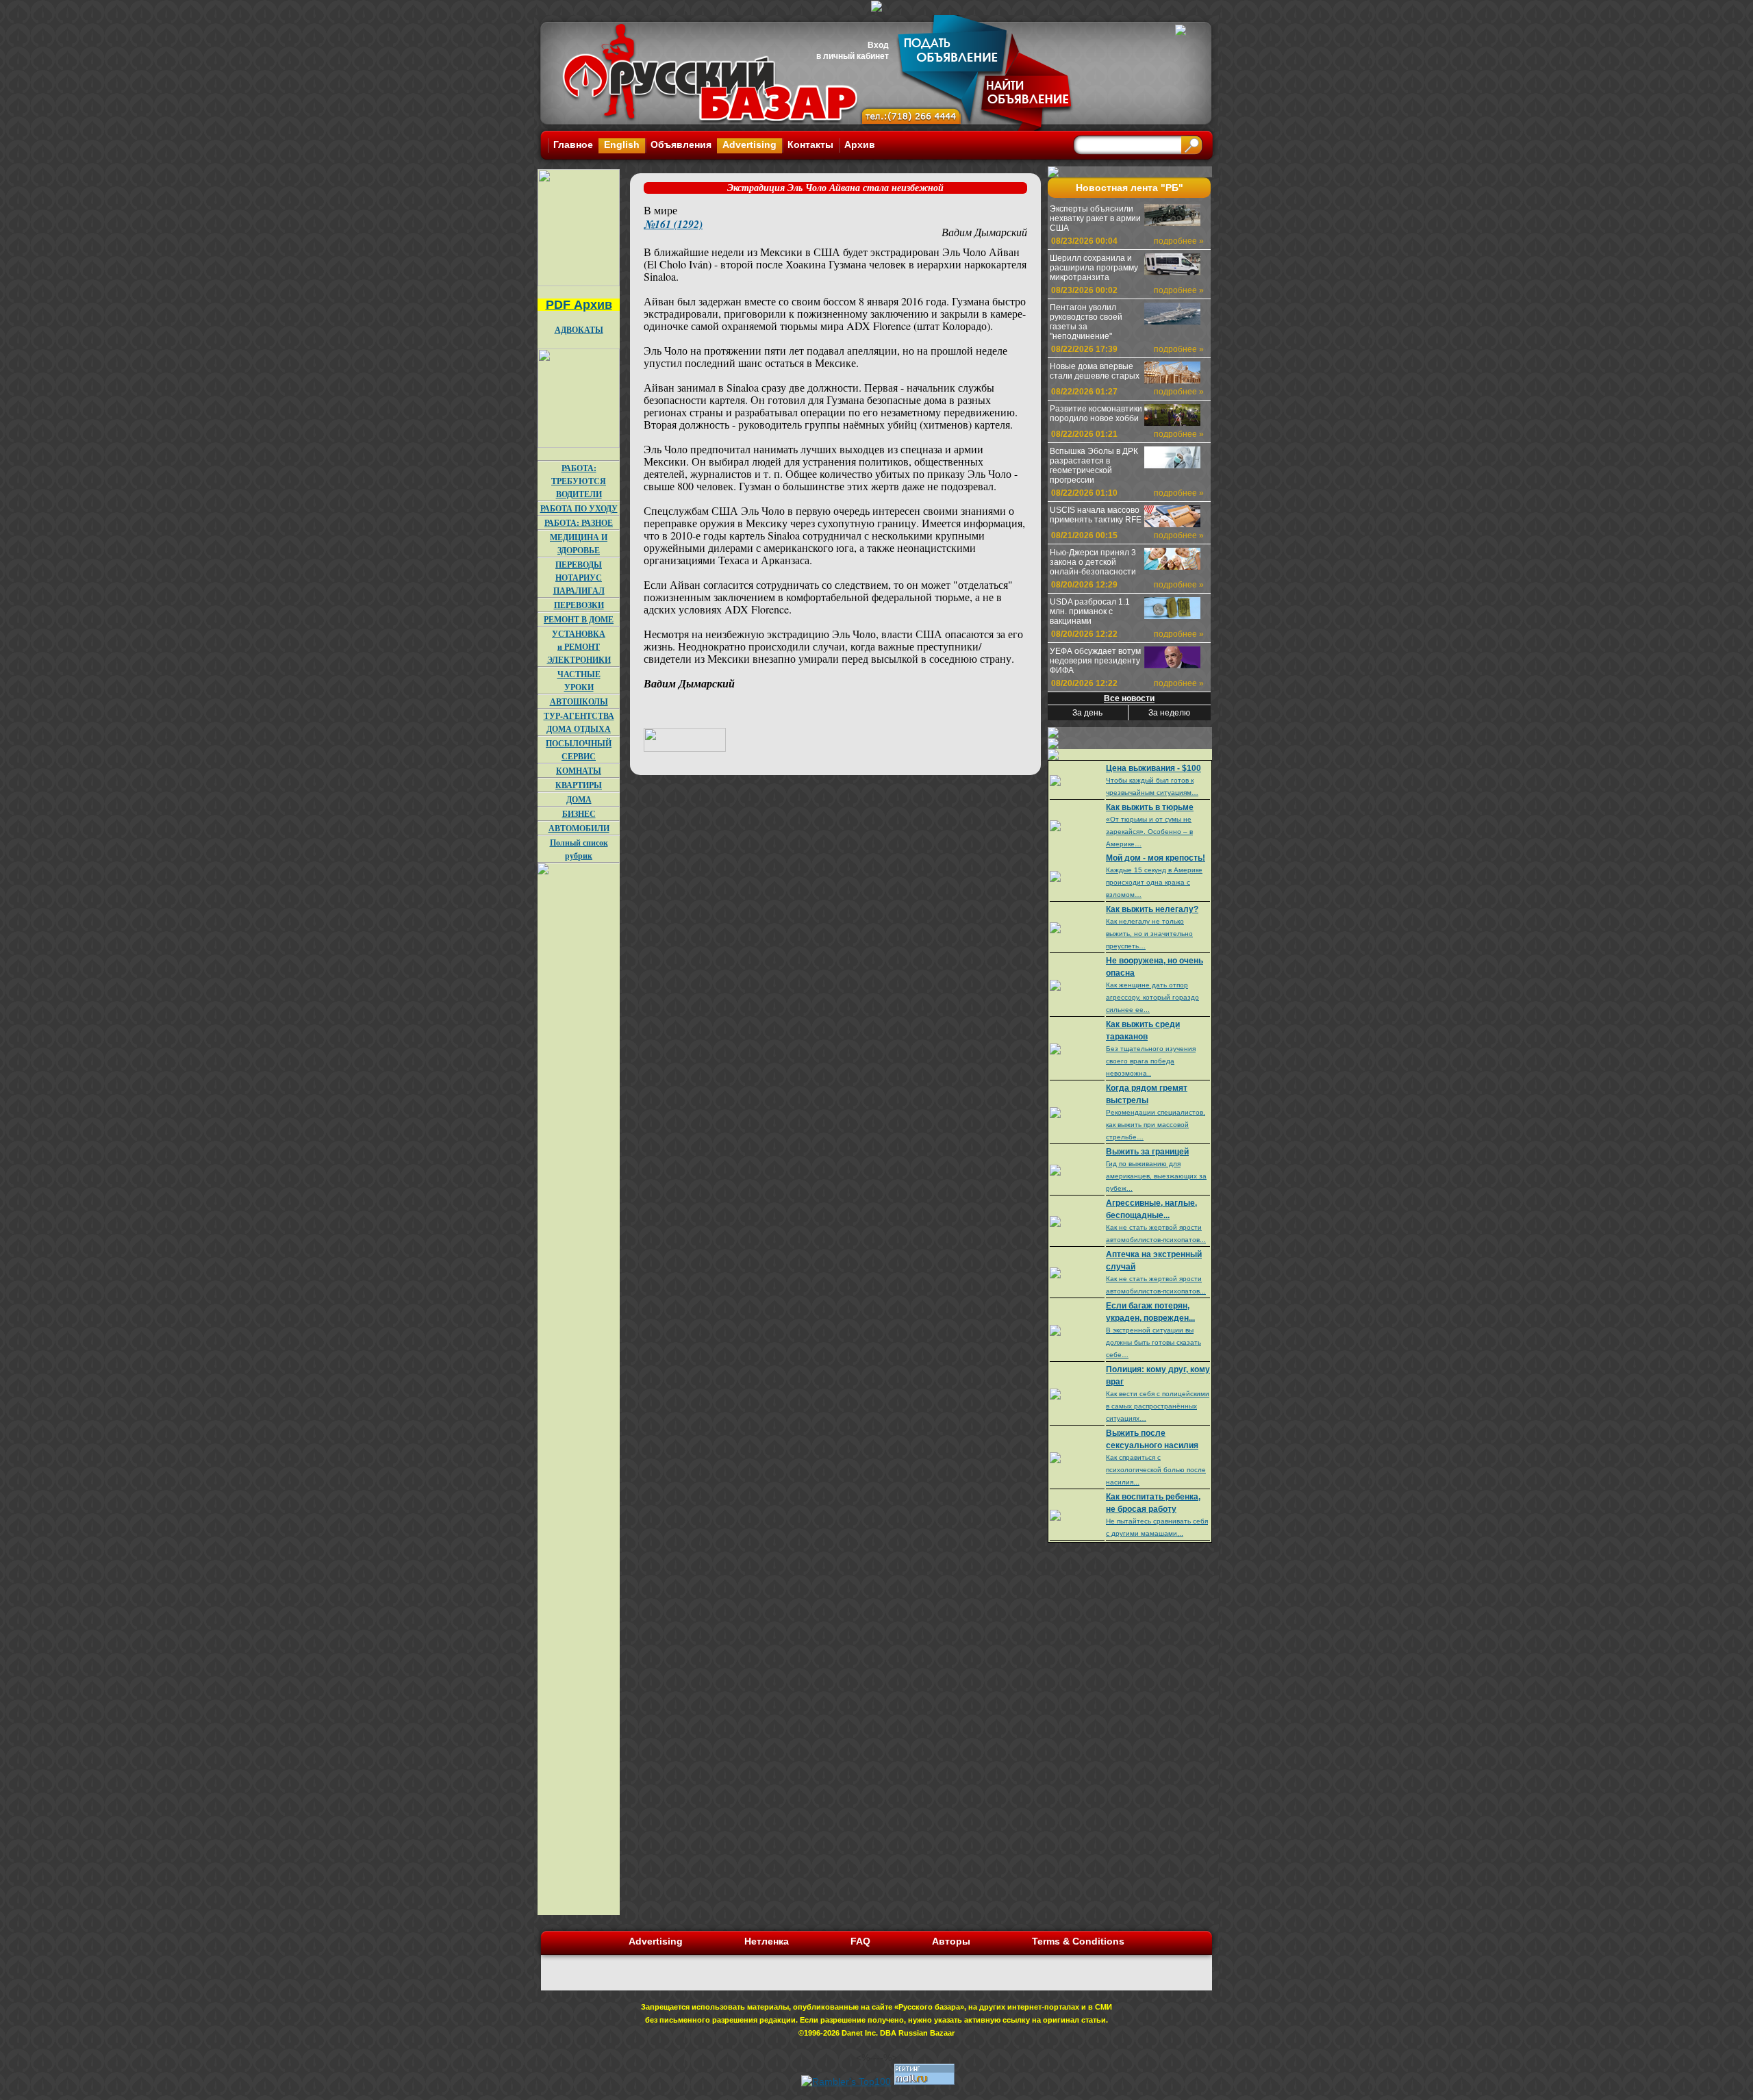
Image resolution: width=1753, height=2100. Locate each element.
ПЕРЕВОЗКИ (579, 605)
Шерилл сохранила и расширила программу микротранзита (1094, 268)
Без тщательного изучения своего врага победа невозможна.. (1151, 1061)
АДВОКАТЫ (579, 330)
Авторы (951, 1941)
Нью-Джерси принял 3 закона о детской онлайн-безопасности (1093, 562)
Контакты (810, 144)
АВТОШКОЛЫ (579, 701)
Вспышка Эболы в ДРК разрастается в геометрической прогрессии (1094, 466)
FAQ (860, 1941)
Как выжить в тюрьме (1150, 807)
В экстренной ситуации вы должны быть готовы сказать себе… (1153, 1342)
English (622, 144)
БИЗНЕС (579, 814)
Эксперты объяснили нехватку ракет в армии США (1095, 218)
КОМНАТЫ (579, 771)
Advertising (749, 144)
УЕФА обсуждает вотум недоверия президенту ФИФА (1095, 661)
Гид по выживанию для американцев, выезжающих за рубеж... (1156, 1176)
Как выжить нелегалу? (1152, 909)
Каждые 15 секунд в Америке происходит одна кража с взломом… (1154, 882)
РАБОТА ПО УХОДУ (579, 508)
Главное (573, 144)
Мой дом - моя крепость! (1156, 858)
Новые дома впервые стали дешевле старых (1095, 371)
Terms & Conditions (1078, 1941)
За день (1087, 713)
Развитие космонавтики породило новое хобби (1096, 414)
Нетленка (767, 1941)
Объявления (681, 144)
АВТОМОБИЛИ (579, 828)
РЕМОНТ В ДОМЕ (579, 619)
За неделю (1169, 713)
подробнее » (1179, 241)
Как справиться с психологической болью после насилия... (1156, 1470)
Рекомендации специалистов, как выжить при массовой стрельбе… (1156, 1125)
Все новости (1129, 698)
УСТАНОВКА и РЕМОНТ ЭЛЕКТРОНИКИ (579, 647)
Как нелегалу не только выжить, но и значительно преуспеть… (1149, 934)
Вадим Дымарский (984, 232)
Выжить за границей (1147, 1152)
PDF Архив (579, 305)
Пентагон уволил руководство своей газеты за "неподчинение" (1086, 322)
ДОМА (579, 799)
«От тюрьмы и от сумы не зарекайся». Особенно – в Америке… (1149, 832)
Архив (860, 144)
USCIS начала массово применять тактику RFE (1096, 515)
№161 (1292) (673, 224)
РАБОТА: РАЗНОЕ (579, 523)
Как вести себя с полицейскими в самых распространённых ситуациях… (1158, 1406)
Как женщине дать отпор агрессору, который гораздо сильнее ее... (1152, 997)
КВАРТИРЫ (579, 785)
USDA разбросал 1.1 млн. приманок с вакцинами (1090, 611)
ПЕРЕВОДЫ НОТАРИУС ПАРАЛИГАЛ (579, 578)
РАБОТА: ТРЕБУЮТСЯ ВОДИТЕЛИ (579, 481)
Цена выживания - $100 (1153, 768)
